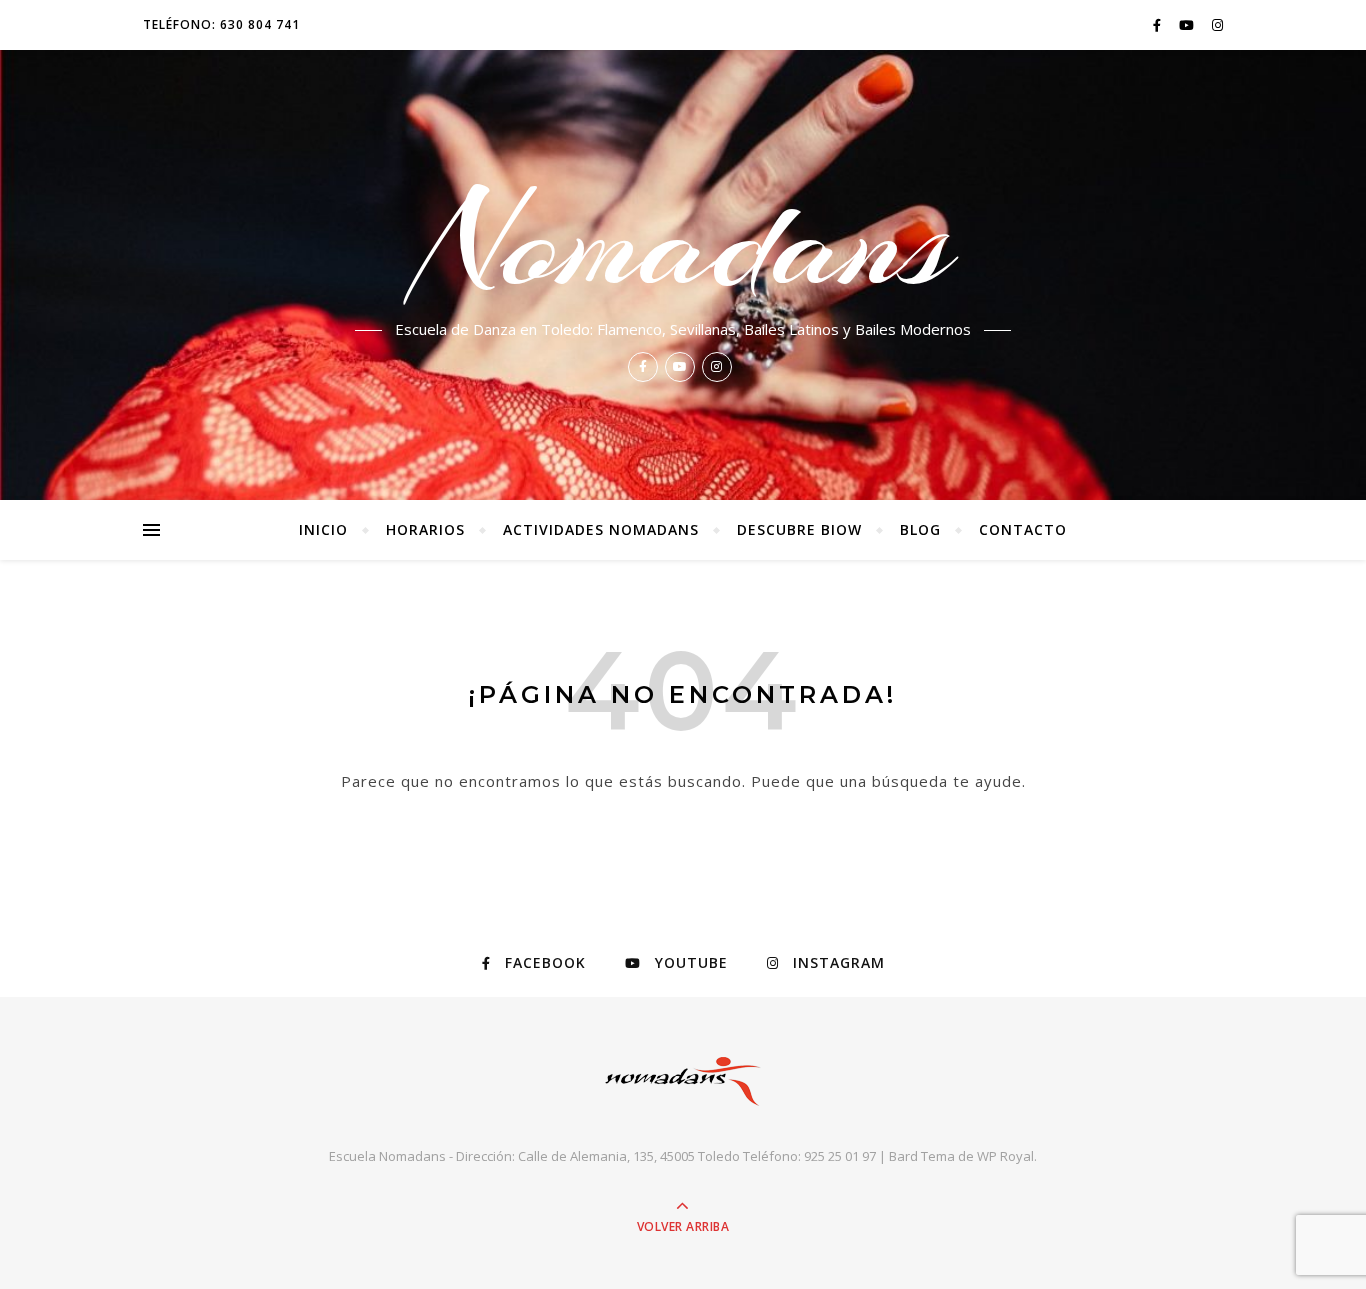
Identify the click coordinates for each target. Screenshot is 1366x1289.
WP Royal (1005, 1156)
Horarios (425, 529)
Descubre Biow (799, 529)
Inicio (323, 529)
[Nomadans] (683, 1081)
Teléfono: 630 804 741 (221, 24)
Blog (920, 529)
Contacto (1023, 529)
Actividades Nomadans (601, 529)
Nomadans (683, 242)
